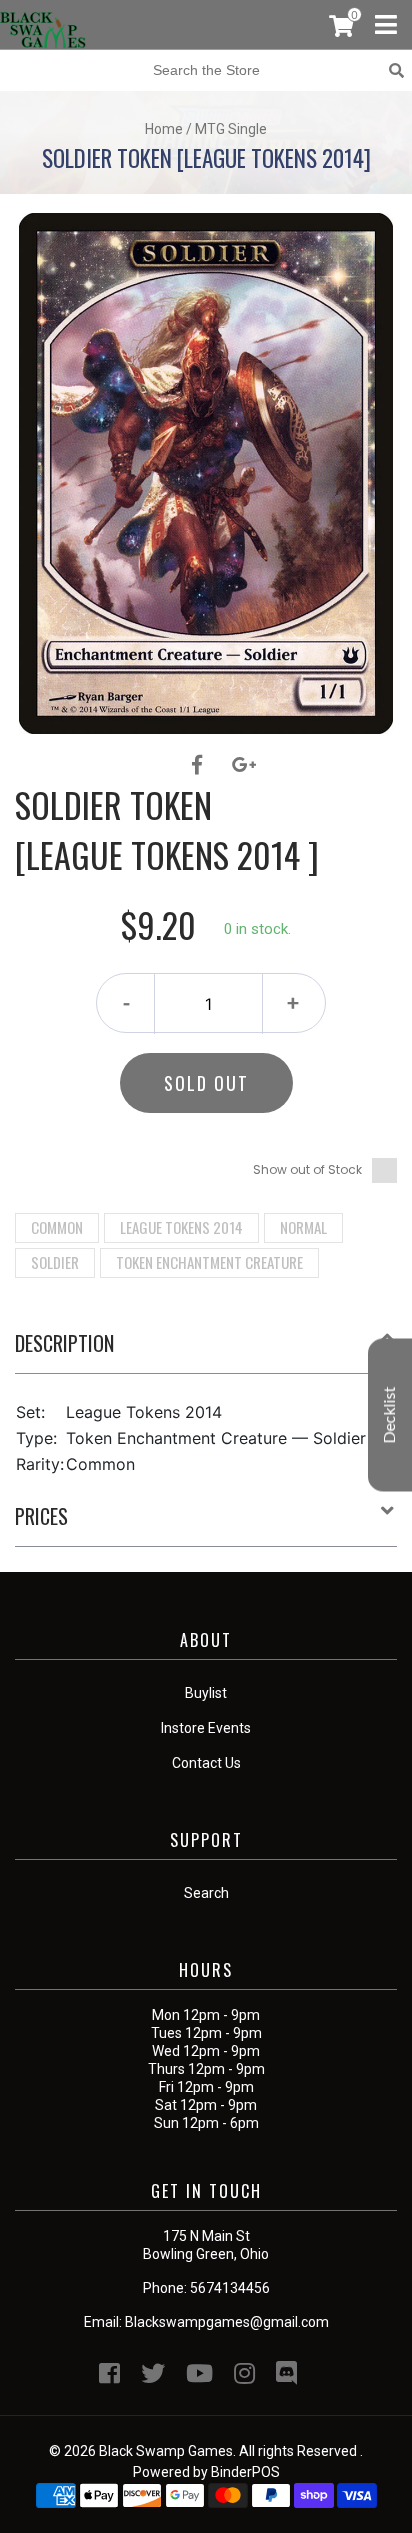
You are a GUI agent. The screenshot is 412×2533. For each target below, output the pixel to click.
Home (164, 129)
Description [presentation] (64, 1343)
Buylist (206, 1693)
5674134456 (230, 2288)
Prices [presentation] (41, 1516)
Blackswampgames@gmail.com (227, 2322)
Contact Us (206, 1763)
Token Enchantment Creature (209, 1262)
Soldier (55, 1262)
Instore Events (206, 1728)
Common (57, 1227)
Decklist (390, 1414)
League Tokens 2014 (181, 1227)
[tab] (206, 1351)
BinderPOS (245, 2472)
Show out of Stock (307, 1169)
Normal (303, 1227)
